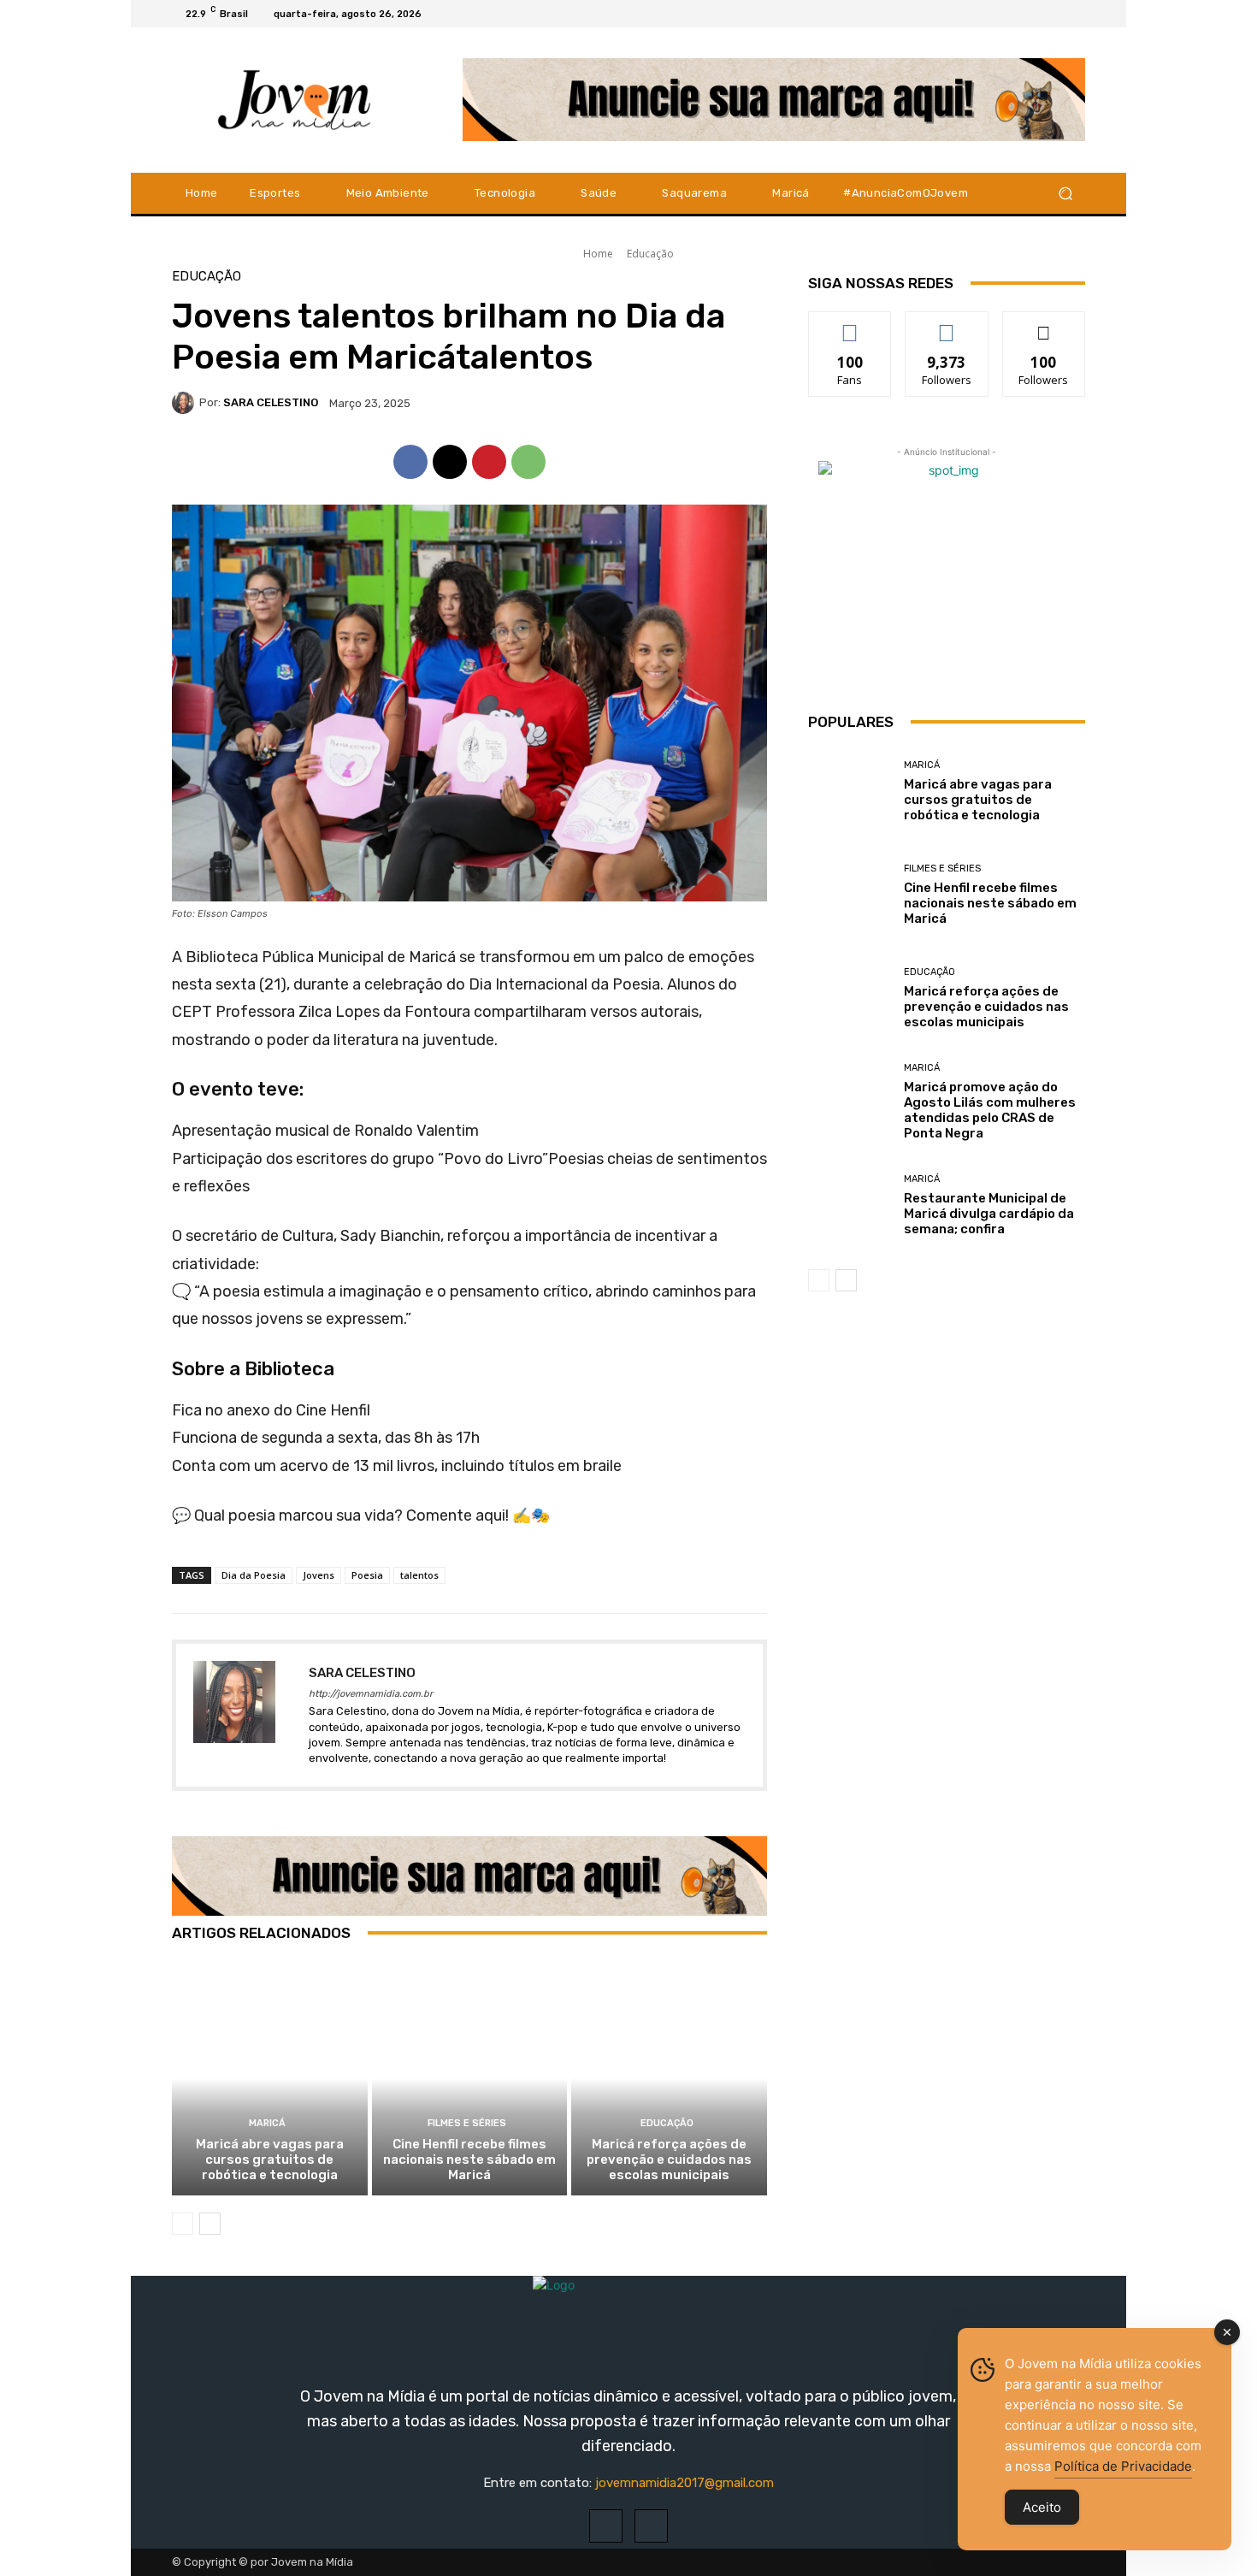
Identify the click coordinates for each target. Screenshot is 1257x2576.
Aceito (1042, 2507)
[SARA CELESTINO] (186, 403)
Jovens (319, 1575)
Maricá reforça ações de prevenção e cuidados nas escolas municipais (669, 2159)
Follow (947, 325)
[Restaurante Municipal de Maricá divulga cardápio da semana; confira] (850, 1205)
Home (598, 254)
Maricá (267, 2123)
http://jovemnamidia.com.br (371, 1694)
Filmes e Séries (467, 2123)
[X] (1075, 14)
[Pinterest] (489, 462)
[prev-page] (183, 2224)
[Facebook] (1034, 14)
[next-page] (210, 2224)
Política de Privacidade (1123, 2466)
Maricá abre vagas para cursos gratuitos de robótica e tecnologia (270, 2159)
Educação (650, 254)
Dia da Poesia (254, 1575)
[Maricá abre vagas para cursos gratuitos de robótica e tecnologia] (270, 2078)
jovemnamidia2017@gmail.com (685, 2483)
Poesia (367, 1575)
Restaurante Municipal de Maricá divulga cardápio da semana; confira (989, 1214)
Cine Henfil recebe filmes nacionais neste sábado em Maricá (469, 2159)
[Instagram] (1054, 14)
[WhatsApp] (528, 462)
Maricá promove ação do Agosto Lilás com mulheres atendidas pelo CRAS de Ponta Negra (990, 1110)
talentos (419, 1575)
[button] (1065, 193)
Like (850, 325)
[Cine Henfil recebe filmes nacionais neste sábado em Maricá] (470, 2078)
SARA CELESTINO (271, 402)
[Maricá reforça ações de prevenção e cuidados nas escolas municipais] (669, 2078)
